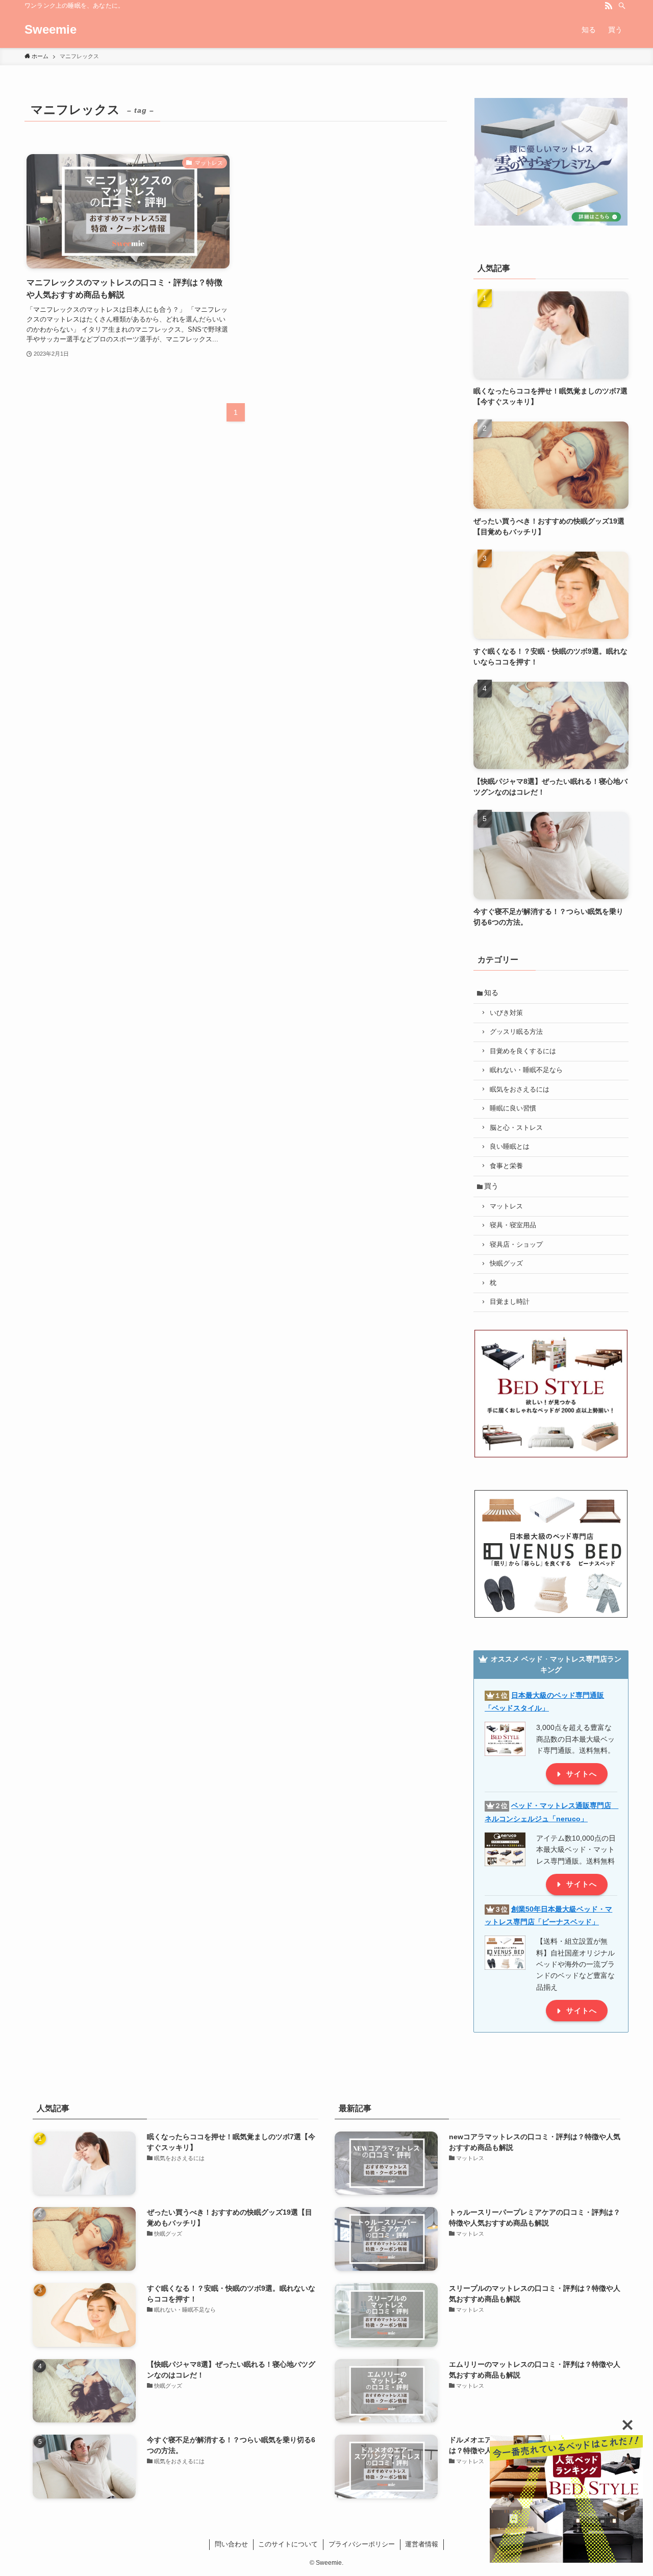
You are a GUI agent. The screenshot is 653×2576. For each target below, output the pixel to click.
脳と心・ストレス (516, 1128)
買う (491, 1186)
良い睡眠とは (510, 1147)
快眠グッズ (506, 1264)
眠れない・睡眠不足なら (526, 1070)
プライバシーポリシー (362, 2544)
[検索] (622, 6)
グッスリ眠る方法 (516, 1032)
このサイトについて (288, 2544)
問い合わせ (231, 2544)
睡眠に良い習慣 (513, 1108)
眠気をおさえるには (520, 1089)
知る (491, 993)
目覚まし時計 (510, 1302)
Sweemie (51, 30)
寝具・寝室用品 (513, 1225)
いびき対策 (506, 1013)
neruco (568, 1819)
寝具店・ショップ (516, 1245)
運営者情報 (422, 2544)
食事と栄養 (506, 1166)
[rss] (609, 6)
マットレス (506, 1206)
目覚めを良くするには (523, 1051)
